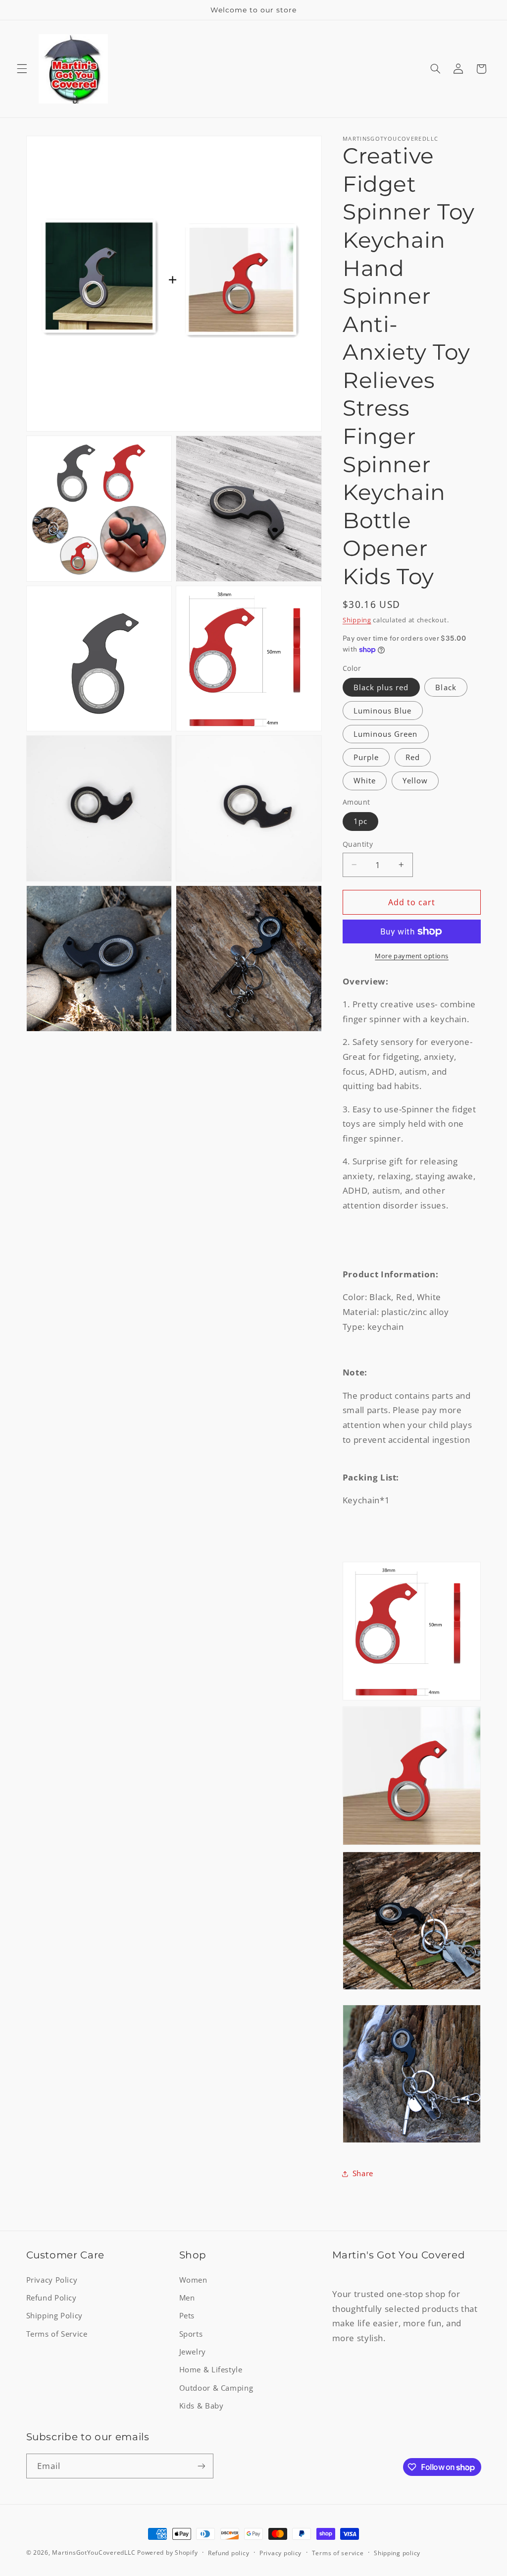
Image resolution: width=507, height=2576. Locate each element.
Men (187, 2298)
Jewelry (193, 2352)
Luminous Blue (383, 711)
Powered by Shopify (167, 2552)
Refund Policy (51, 2298)
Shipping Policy (54, 2315)
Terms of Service (57, 2334)
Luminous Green (386, 734)
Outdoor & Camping (216, 2388)
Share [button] (363, 2173)
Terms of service (338, 2553)
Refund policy (229, 2553)
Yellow (415, 780)
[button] (22, 69)
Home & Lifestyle (211, 2369)
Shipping (357, 620)
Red (413, 757)
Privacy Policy (52, 2280)
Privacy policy (280, 2553)
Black (446, 687)
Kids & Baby (202, 2406)
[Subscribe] (201, 2466)
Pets (187, 2315)
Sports (191, 2334)
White (365, 780)
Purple (366, 757)
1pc (360, 821)
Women (193, 2280)
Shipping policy (397, 2553)
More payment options (412, 956)
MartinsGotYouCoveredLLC (94, 2552)
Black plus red (381, 687)
